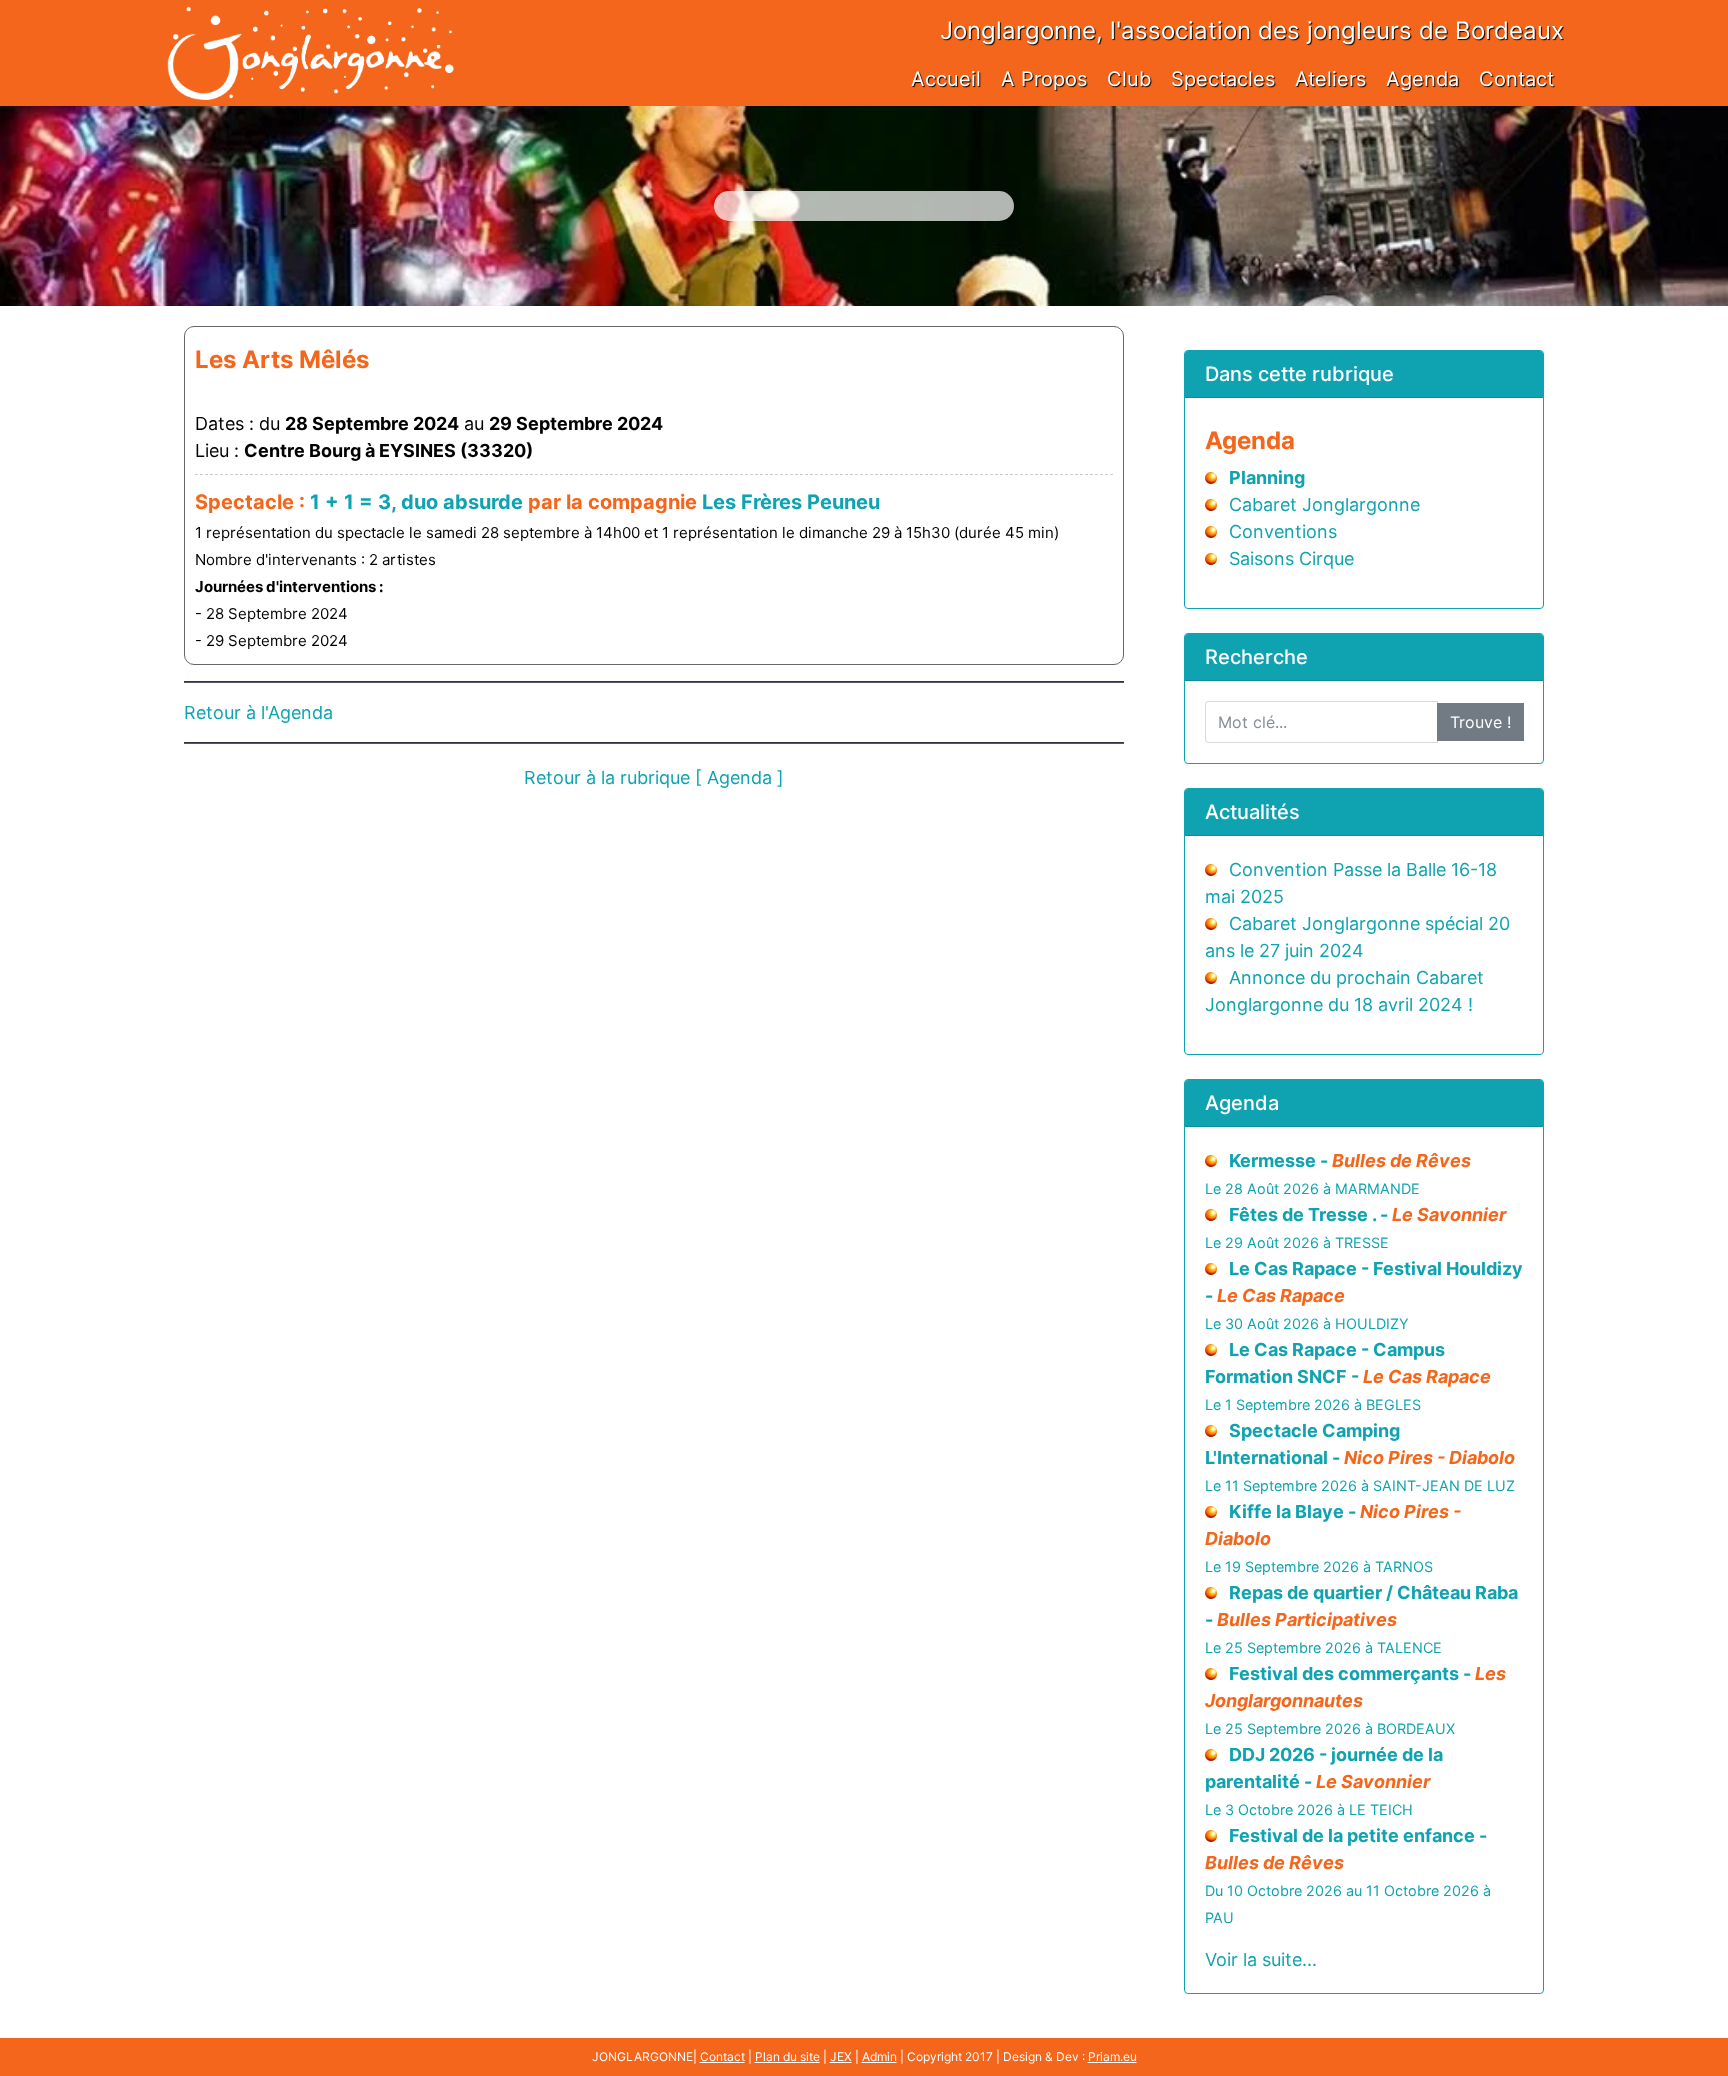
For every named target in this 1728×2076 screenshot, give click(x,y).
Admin (879, 2056)
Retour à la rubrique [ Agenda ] (654, 777)
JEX (841, 2056)
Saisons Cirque (1291, 558)
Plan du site (787, 2056)
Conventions (1283, 531)
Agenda (1422, 79)
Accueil (946, 79)
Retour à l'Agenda (258, 712)
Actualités (1252, 812)
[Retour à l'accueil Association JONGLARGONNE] (310, 32)
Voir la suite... (1261, 1959)
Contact (1516, 79)
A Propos (1044, 79)
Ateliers (1330, 79)
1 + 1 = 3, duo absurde (416, 502)
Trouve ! (1480, 722)
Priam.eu (1112, 2056)
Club (1129, 79)
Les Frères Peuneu (791, 502)
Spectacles (1223, 79)
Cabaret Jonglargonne (1324, 504)
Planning (1267, 477)
